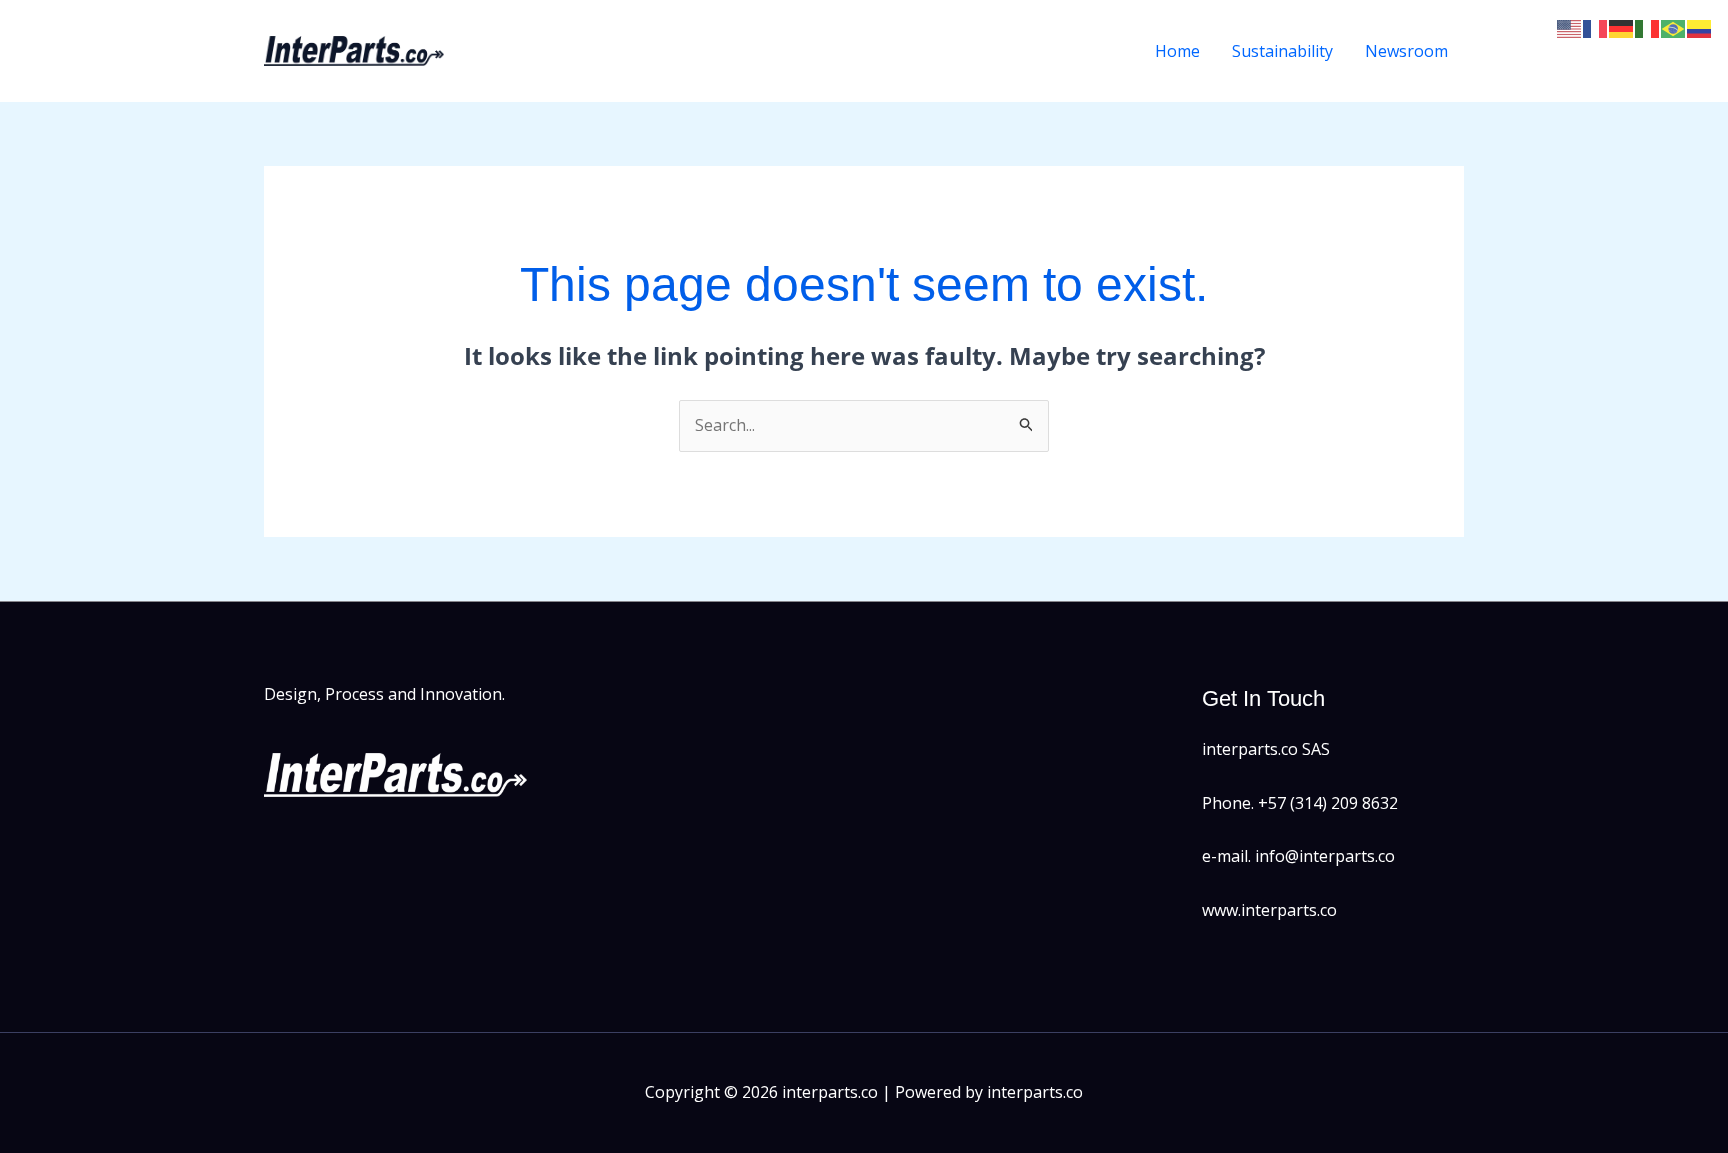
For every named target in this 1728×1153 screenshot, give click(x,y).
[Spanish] (1700, 27)
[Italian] (1648, 27)
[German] (1622, 27)
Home (1177, 51)
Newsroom (1406, 51)
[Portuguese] (1674, 27)
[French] (1596, 27)
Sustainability (1282, 51)
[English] (1570, 27)
